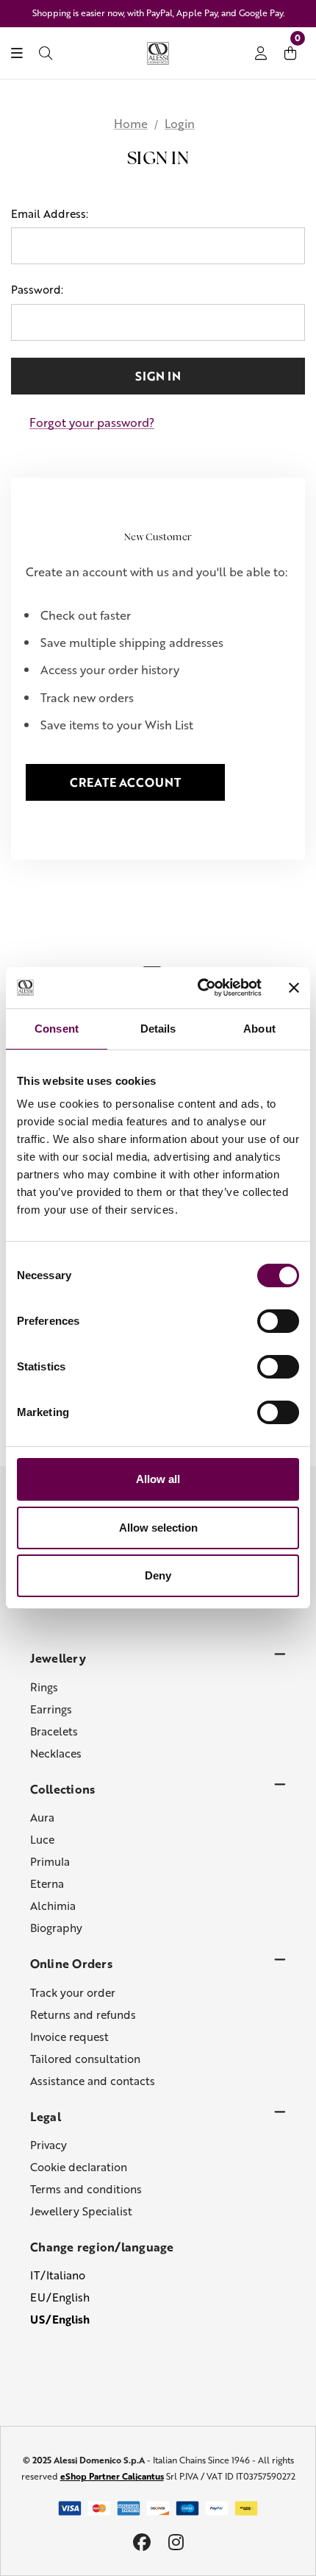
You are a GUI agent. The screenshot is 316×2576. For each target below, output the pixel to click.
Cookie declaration (79, 2167)
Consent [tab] (57, 1029)
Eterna (47, 1883)
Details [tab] (158, 1029)
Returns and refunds (83, 2014)
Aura (42, 1817)
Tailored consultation (85, 2059)
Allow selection (158, 1528)
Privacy (49, 2145)
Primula (50, 1861)
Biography (56, 1928)
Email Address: (50, 213)
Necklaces (56, 1753)
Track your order (73, 1992)
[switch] (278, 1321)
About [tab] (259, 1029)
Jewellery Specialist (81, 2211)
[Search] (46, 54)
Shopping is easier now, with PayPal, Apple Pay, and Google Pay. (158, 13)
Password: (37, 289)
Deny (158, 1575)
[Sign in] (261, 54)
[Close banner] (294, 988)
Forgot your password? (92, 422)
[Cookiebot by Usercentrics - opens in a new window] (199, 988)
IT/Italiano (58, 2275)
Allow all (158, 1479)
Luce (42, 1839)
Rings (44, 1687)
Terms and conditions (86, 2189)
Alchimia (53, 1906)
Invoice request (69, 2037)
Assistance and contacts (93, 2081)
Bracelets (54, 1731)
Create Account (125, 782)
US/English (60, 2319)
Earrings (51, 1709)
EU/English (60, 2297)
